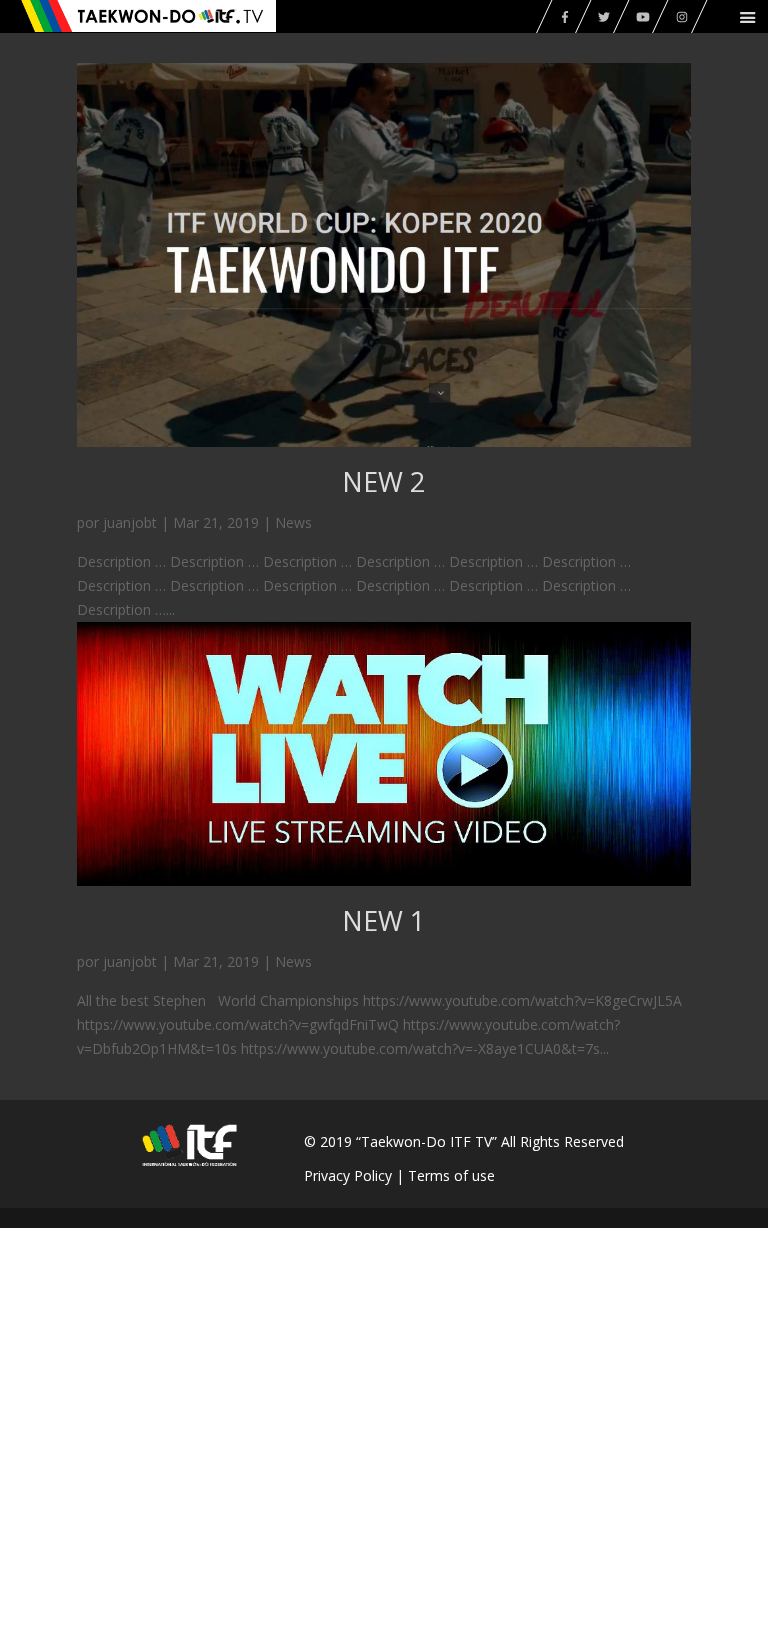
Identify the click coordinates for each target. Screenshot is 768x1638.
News (293, 522)
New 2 (383, 481)
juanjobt (130, 522)
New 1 (383, 920)
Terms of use (451, 1175)
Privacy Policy (348, 1175)
